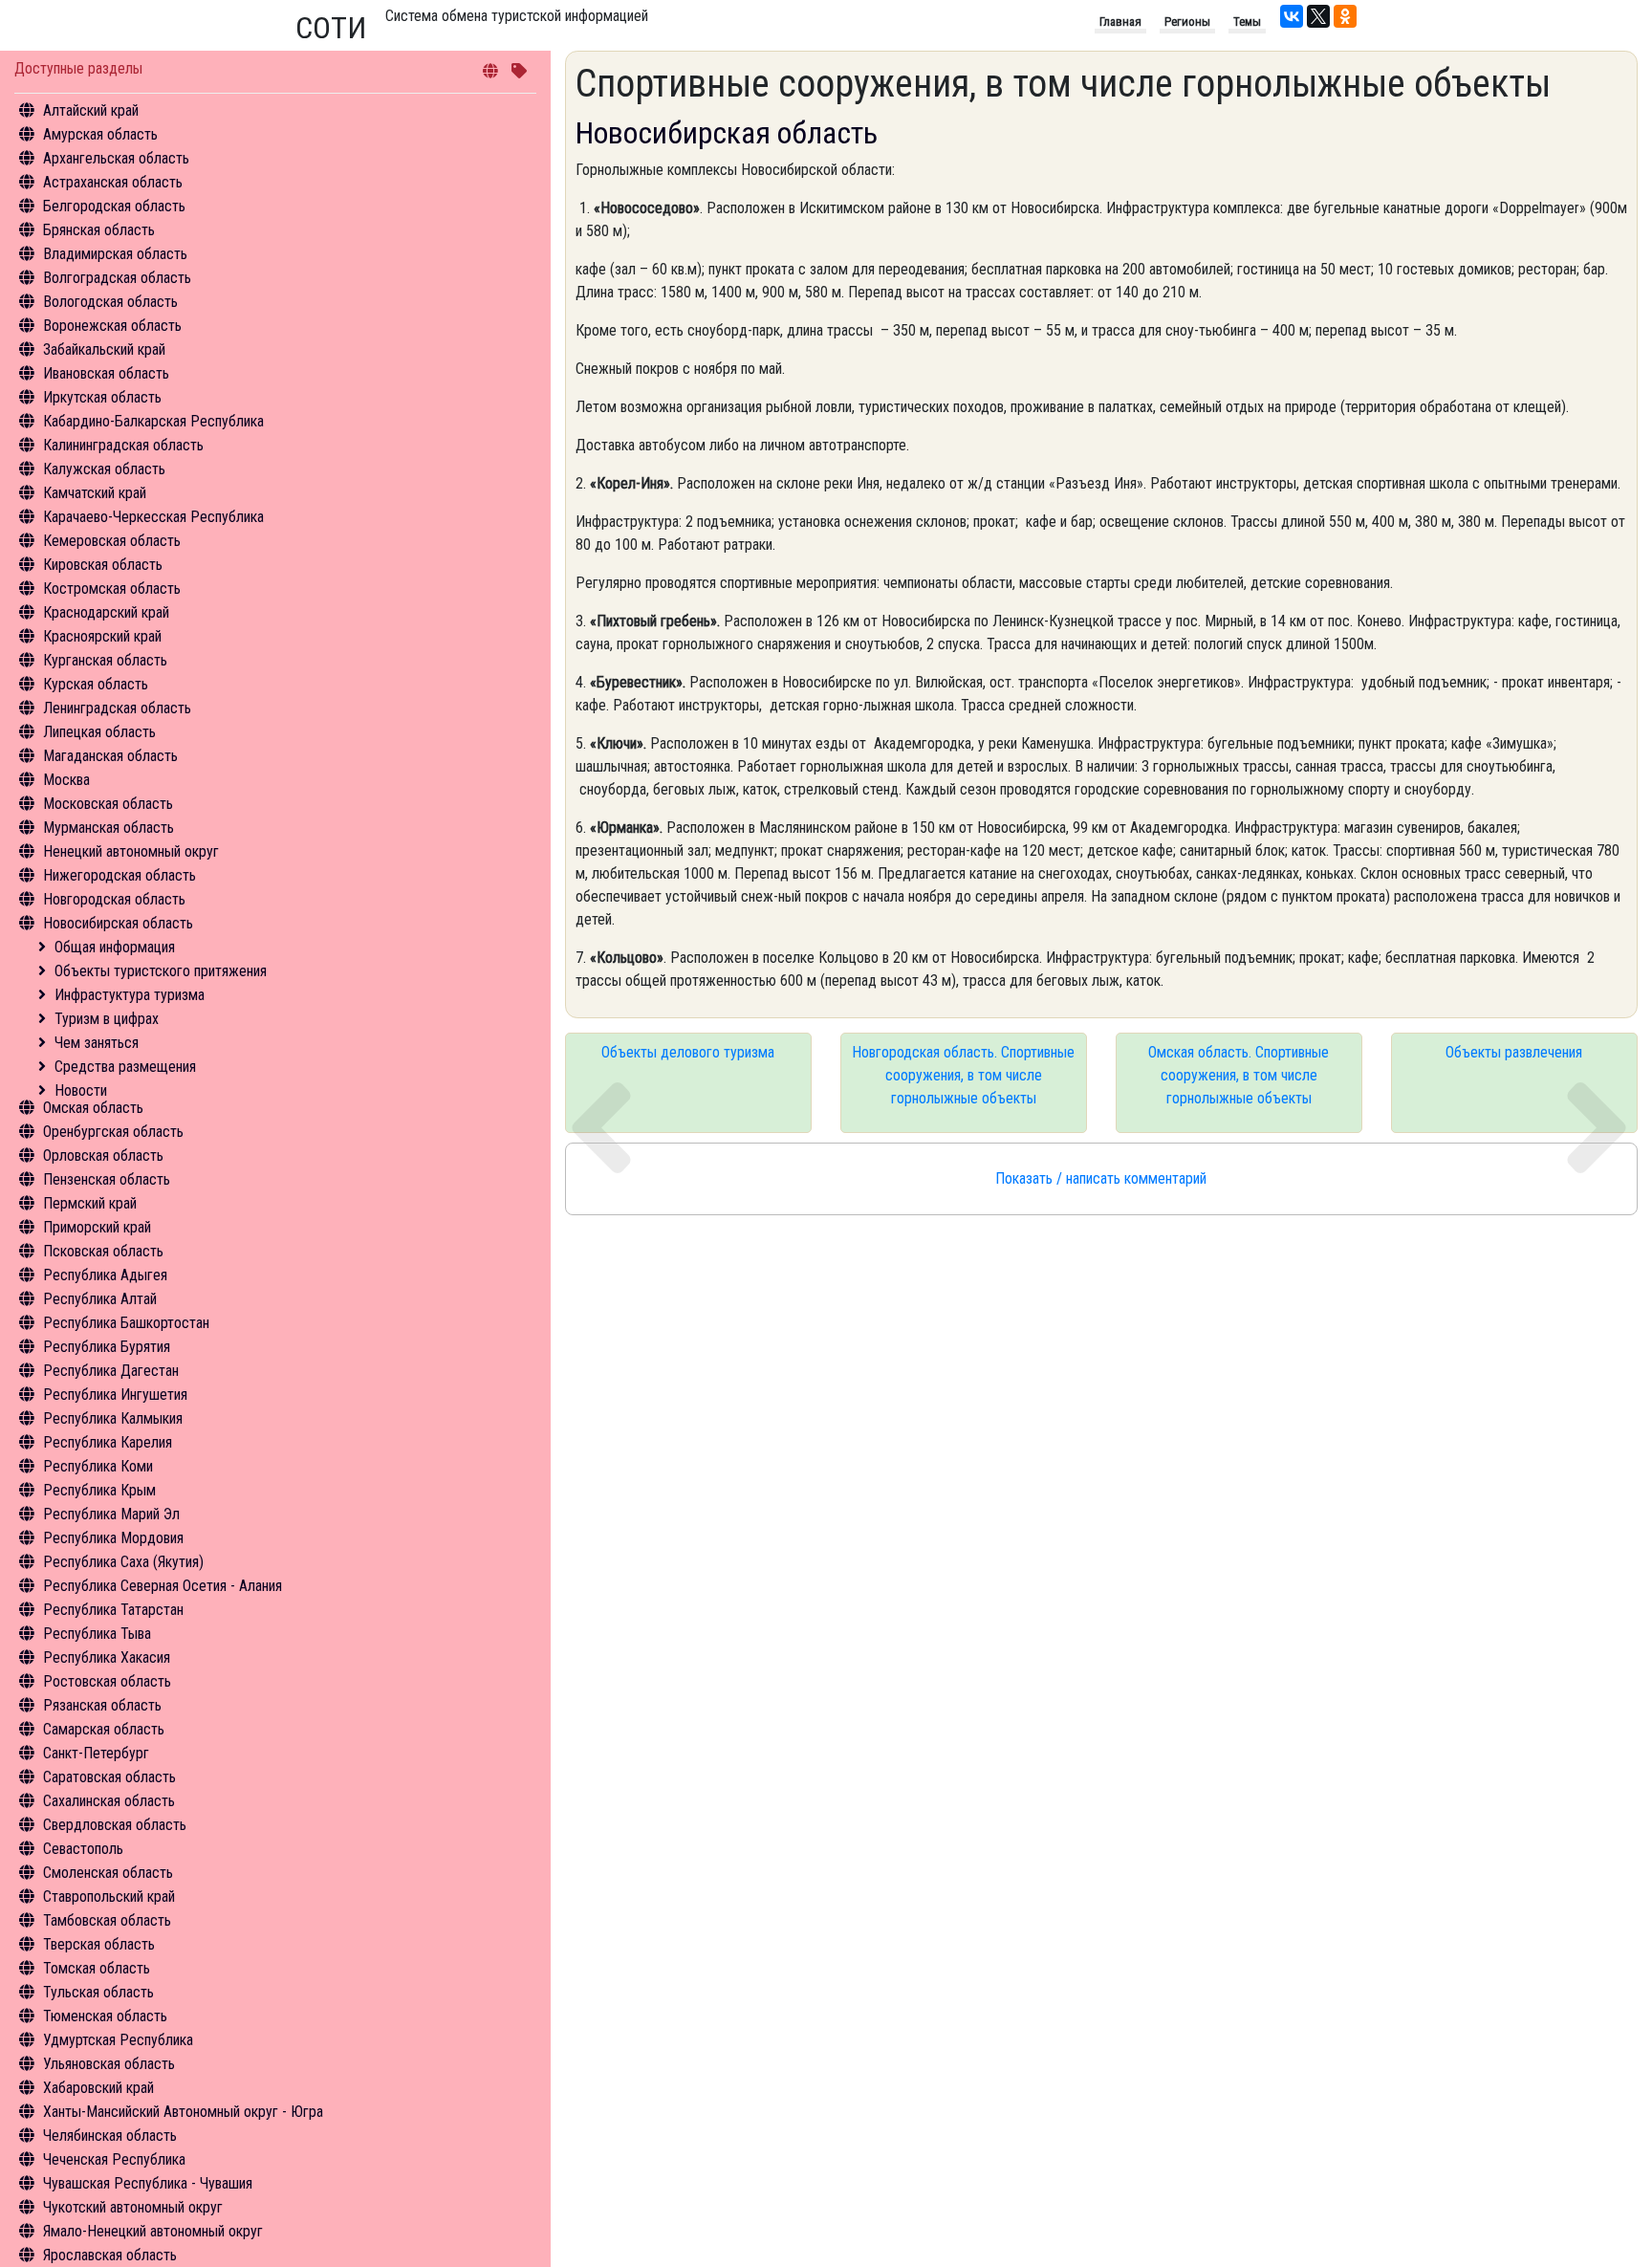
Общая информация (115, 947)
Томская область (97, 1968)
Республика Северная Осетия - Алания (163, 1586)
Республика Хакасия (107, 1657)
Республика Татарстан (113, 1610)
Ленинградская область (117, 708)
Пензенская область (107, 1179)
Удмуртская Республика (118, 2040)
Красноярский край (102, 636)
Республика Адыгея (105, 1275)
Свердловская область (115, 1825)
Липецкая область (99, 732)
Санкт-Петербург (96, 1753)
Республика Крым (99, 1490)
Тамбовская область (107, 1920)
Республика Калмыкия (113, 1418)
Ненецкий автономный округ (131, 851)
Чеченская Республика (114, 2159)
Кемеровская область (112, 541)
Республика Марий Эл (111, 1514)
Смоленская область (108, 1873)
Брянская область (99, 230)
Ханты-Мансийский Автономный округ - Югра (183, 2112)
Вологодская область (110, 302)
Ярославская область (110, 2255)
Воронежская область (112, 326)
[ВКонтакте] (1292, 16)
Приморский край (97, 1227)
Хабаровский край (98, 2088)
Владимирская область (115, 254)
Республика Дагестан (111, 1371)
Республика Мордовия (113, 1538)
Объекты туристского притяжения (161, 971)
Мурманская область (109, 828)
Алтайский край (91, 110)
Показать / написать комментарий (1101, 1178)
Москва (66, 780)
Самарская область (104, 1729)
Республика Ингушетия (115, 1395)
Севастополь (83, 1849)
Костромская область (112, 589)
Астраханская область (113, 182)
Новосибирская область (118, 923)
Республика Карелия (108, 1442)
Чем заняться (97, 1043)
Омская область (93, 1108)
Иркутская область (102, 397)
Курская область (96, 684)
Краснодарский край (106, 612)
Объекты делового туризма (688, 1052)
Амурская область (100, 134)
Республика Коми (98, 1466)
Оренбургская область (113, 1132)
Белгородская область (114, 206)
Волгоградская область (117, 278)
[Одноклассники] (1345, 16)
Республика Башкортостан (126, 1323)
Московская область (108, 804)
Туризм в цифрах (107, 1019)
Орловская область (103, 1155)
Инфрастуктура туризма (130, 995)
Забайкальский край (104, 349)
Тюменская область (105, 2016)
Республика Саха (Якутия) (123, 1562)
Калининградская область (123, 445)
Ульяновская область (109, 2064)
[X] (1318, 16)
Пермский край (90, 1203)
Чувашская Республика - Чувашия (148, 2183)
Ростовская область (107, 1681)
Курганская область (105, 660)
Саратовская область (109, 1777)
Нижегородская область (120, 875)
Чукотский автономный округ (133, 2207)
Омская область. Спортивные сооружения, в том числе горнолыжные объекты (1239, 1075)
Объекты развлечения (1514, 1052)
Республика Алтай (100, 1299)
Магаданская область (110, 756)
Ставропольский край (109, 1896)
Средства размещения (125, 1067)
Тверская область (99, 1944)
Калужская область (104, 469)
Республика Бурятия (107, 1347)
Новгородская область (114, 899)
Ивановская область (106, 373)
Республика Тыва (97, 1634)
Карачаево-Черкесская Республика (153, 517)
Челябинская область (110, 2136)
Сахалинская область (109, 1801)
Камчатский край (95, 493)
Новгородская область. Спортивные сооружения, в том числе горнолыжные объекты (963, 1075)
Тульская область (98, 1992)
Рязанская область (102, 1705)
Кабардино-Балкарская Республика (153, 421)
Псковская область (103, 1251)
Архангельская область (116, 158)
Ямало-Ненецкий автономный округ (153, 2231)
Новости (81, 1090)
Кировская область (103, 565)
